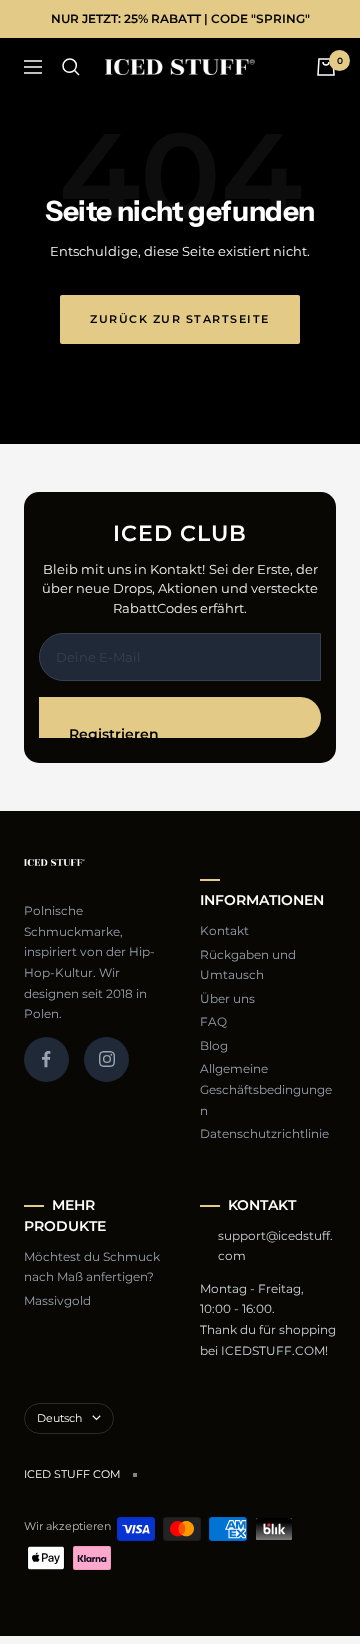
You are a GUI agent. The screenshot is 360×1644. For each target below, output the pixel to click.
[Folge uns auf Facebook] (46, 1059)
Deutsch (59, 1418)
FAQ (213, 1021)
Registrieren (114, 731)
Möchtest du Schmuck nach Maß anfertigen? (92, 1267)
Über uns (227, 998)
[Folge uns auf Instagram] (106, 1059)
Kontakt (224, 930)
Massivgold (57, 1300)
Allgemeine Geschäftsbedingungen (266, 1089)
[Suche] (71, 67)
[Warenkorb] (326, 67)
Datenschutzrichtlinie (264, 1133)
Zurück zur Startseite (180, 319)
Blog (214, 1045)
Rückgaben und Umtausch (248, 965)
